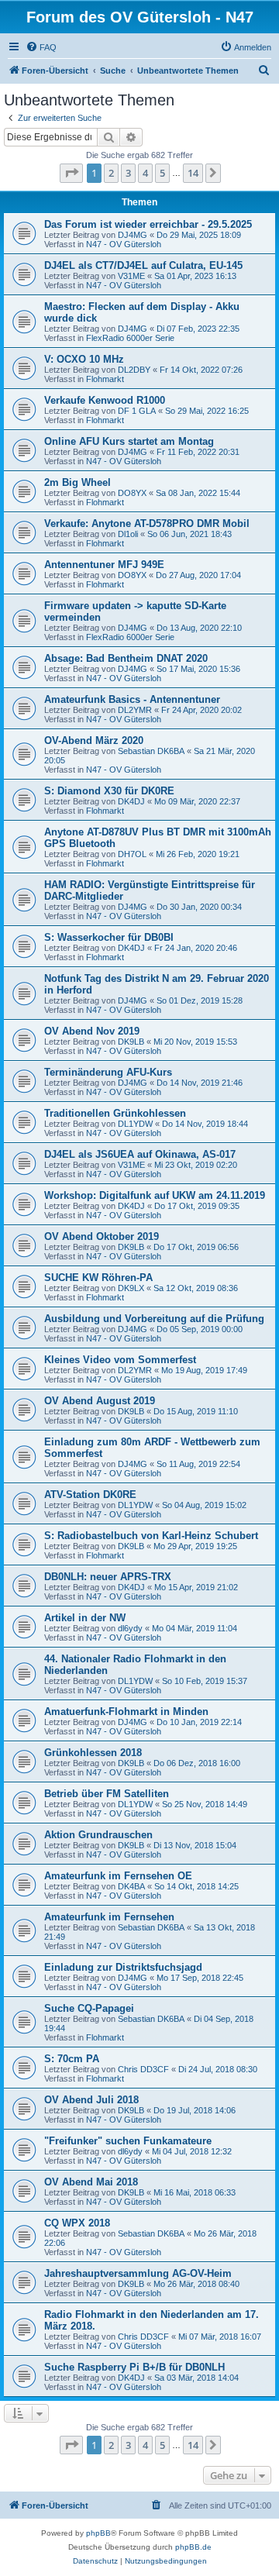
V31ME (131, 276)
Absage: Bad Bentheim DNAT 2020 (126, 658)
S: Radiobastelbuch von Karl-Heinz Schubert (151, 1536)
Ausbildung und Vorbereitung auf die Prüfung (154, 1319)
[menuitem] (41, 47)
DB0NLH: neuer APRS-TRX (108, 1577)
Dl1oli (128, 534)
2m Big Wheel (77, 482)
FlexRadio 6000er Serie (130, 338)
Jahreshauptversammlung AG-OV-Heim (138, 2273)
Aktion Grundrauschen (98, 1835)
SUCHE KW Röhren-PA (98, 1278)
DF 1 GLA (137, 411)
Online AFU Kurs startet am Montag (129, 441)
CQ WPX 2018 (77, 2223)
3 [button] (128, 173)
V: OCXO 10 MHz (84, 359)
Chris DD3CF (143, 2069)
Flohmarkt (105, 379)
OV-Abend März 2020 (94, 740)
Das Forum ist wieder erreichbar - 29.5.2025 (148, 224)
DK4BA (131, 1886)
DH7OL (132, 854)
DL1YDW (135, 1124)
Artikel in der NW (85, 1618)
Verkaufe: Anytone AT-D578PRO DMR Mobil (147, 523)
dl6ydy (130, 1628)
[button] (71, 173)
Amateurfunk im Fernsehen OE (118, 1876)
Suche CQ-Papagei (89, 2008)
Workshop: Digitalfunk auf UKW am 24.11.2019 (155, 1195)
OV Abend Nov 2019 (92, 1031)
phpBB (98, 2533)
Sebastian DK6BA (151, 751)
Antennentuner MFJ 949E (104, 565)
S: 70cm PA (72, 2059)
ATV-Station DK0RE (90, 1495)
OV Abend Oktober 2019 (102, 1236)
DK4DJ (131, 801)
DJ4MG (133, 235)
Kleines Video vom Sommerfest (120, 1360)
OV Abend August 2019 (100, 1401)
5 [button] (162, 173)
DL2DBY (134, 370)
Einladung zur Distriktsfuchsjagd (123, 1967)
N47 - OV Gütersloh (124, 244)
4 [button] (145, 173)
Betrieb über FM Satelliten (107, 1794)
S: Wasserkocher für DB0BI (109, 937)
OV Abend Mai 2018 (91, 2182)
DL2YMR (135, 710)
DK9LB (131, 1042)
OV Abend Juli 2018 (91, 2100)
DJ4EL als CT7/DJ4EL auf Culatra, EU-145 (143, 265)
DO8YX (132, 493)
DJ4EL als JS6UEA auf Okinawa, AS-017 (140, 1154)
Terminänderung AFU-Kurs (108, 1072)
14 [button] (193, 173)
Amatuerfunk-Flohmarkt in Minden (126, 1712)
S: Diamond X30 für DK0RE (109, 791)
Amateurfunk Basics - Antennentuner (132, 699)
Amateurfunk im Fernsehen (109, 1917)
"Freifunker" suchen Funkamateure (128, 2141)
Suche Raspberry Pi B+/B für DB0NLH (134, 2367)
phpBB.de (193, 2547)
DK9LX (131, 1288)
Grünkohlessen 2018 (93, 1753)
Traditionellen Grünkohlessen (115, 1113)
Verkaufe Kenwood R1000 (105, 400)
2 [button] (111, 173)
